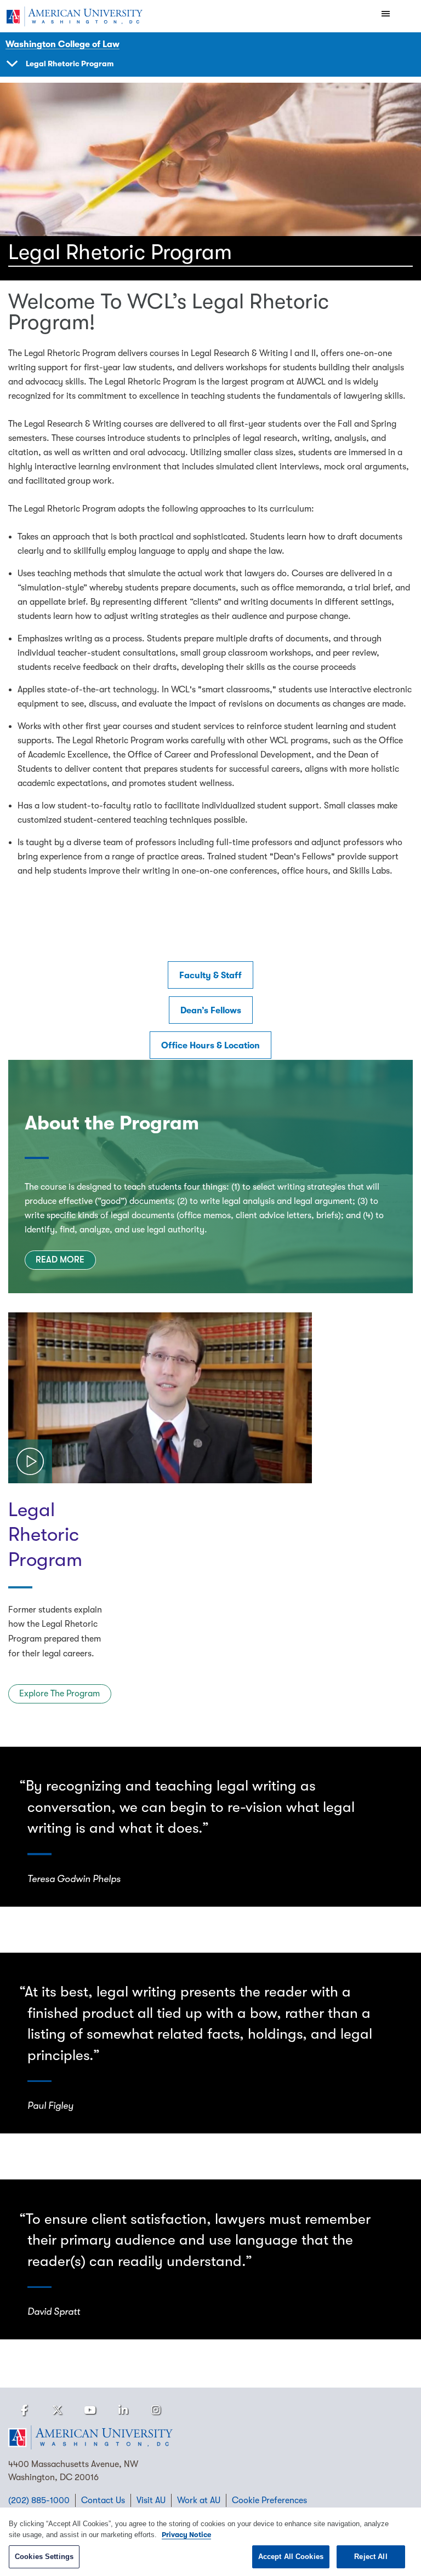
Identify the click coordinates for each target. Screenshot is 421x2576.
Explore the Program (59, 1694)
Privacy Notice (186, 2535)
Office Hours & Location (210, 1046)
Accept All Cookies (291, 2557)
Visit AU (151, 2500)
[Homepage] (210, 2437)
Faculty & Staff (210, 976)
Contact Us (103, 2500)
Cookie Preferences (269, 2500)
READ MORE (60, 1260)
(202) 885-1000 (39, 2500)
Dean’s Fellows (211, 1011)
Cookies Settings (44, 2557)
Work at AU (199, 2500)
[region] (210, 2542)
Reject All (371, 2557)
